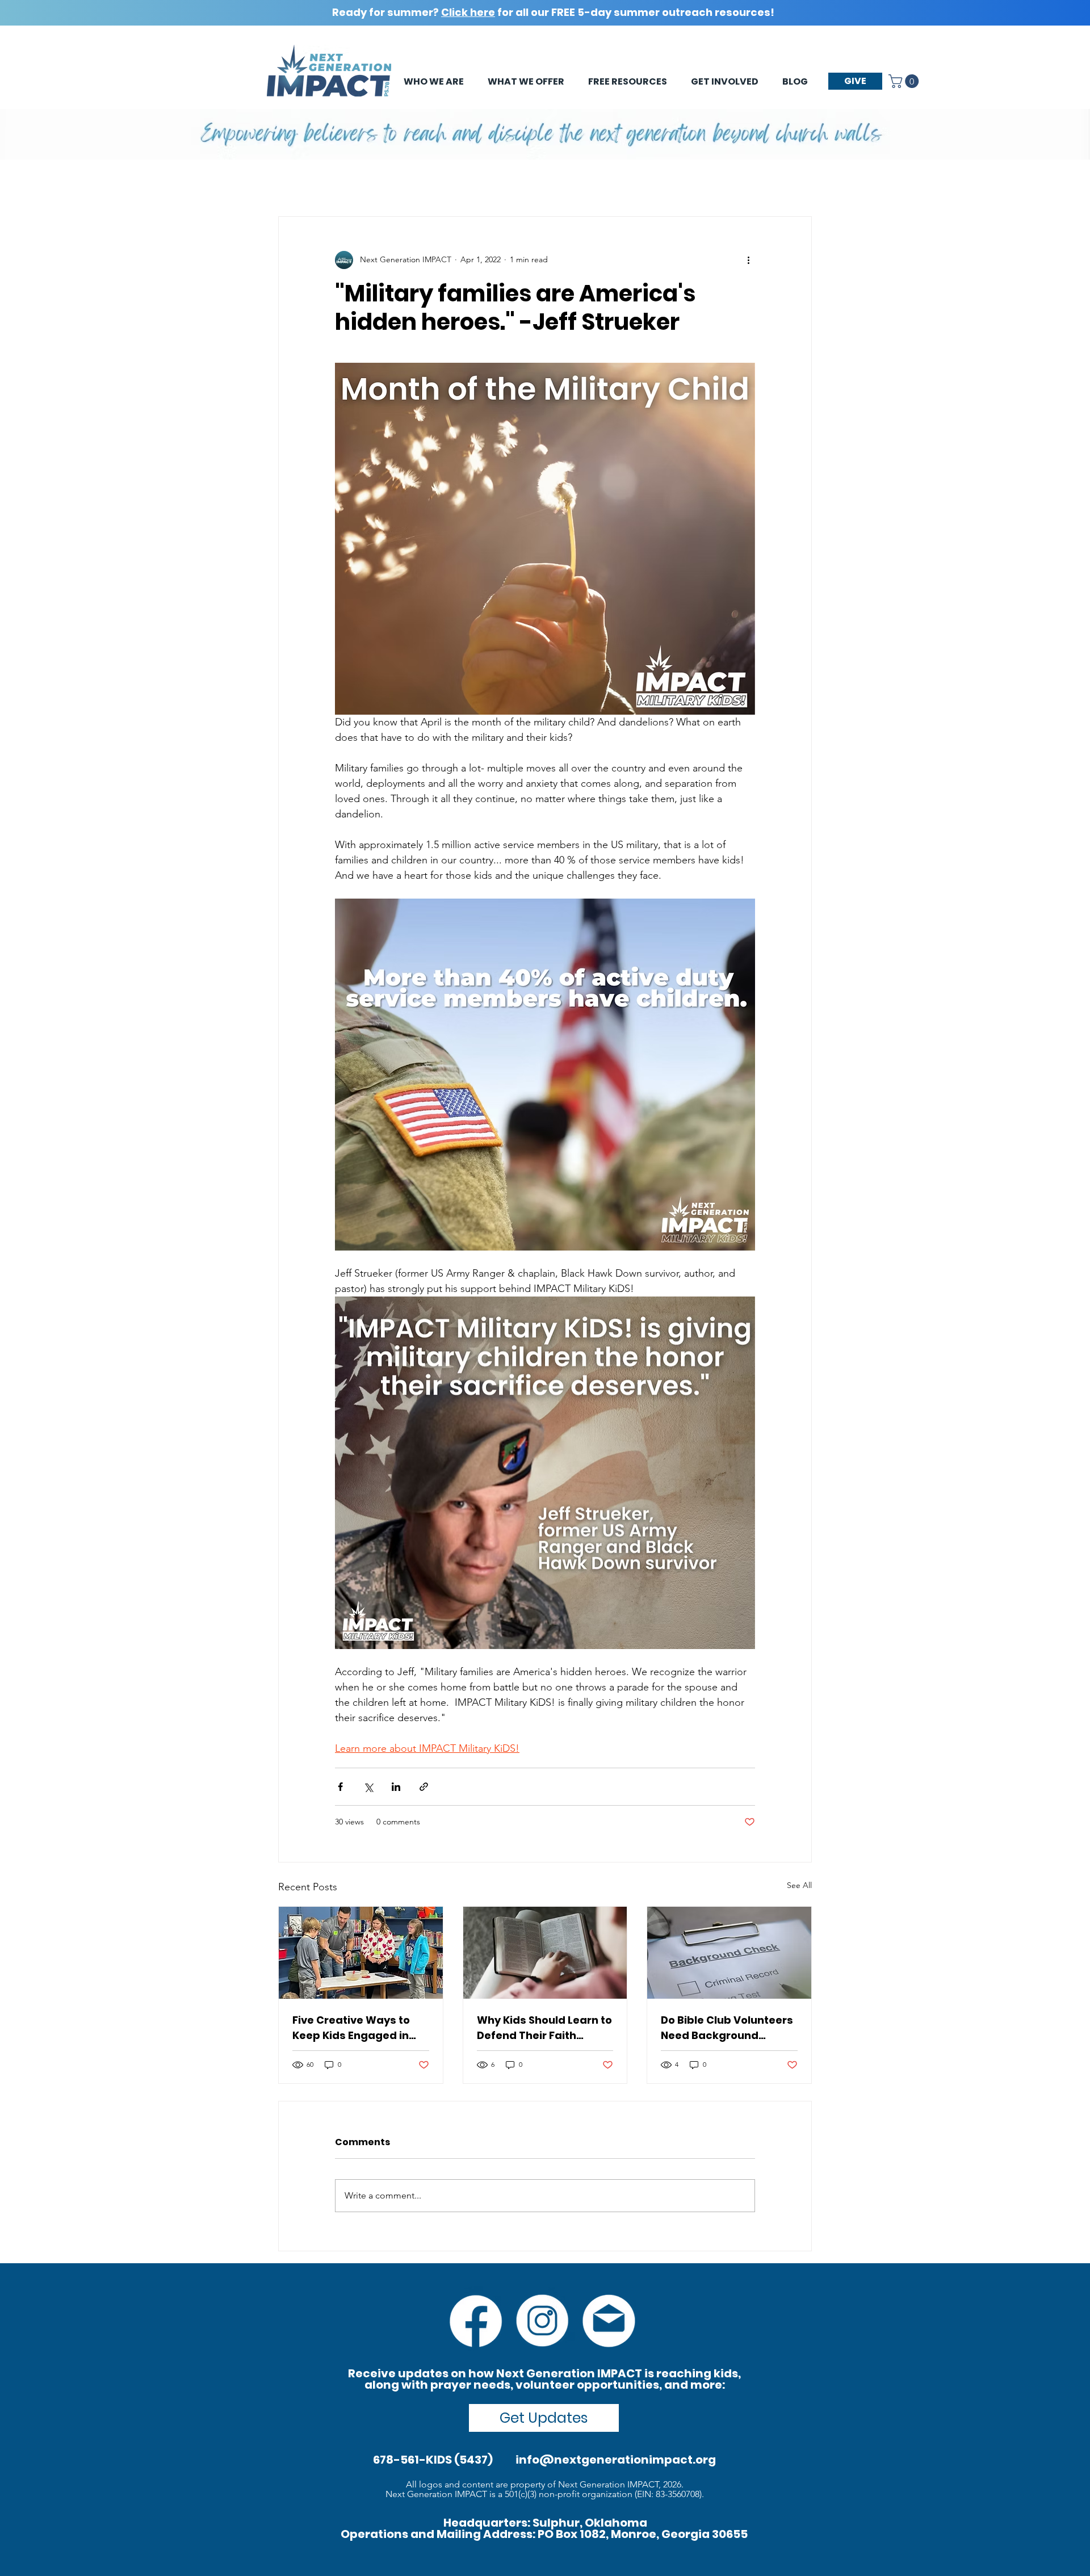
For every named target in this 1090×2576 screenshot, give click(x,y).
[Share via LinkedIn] (396, 1787)
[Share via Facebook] (340, 1787)
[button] (905, 81)
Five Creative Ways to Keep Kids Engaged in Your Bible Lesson (351, 2028)
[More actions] (748, 260)
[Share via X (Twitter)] (368, 1787)
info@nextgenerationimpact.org (616, 2460)
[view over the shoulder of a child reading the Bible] (545, 1953)
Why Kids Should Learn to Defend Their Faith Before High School (544, 2028)
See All (799, 1885)
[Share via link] (424, 1787)
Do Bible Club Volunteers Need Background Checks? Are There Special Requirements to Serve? (728, 2028)
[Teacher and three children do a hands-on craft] (361, 1953)
